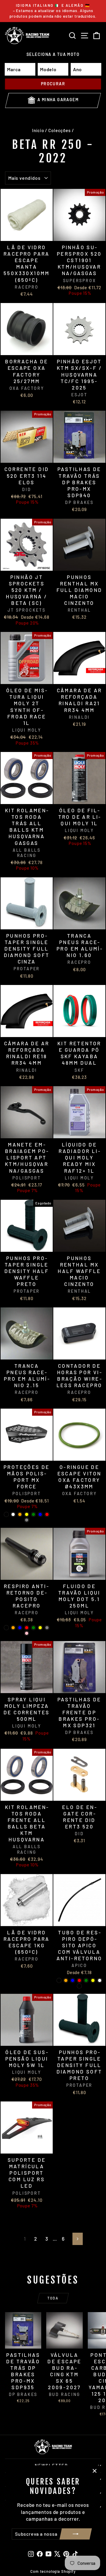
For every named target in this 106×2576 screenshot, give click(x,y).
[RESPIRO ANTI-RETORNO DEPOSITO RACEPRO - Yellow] (40, 1628)
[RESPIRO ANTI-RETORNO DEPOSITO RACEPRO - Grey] (47, 1628)
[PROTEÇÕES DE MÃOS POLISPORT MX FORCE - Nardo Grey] (27, 1520)
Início (38, 130)
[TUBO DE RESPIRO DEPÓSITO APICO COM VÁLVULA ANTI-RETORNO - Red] (79, 1980)
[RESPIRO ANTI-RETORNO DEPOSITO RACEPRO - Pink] (27, 1633)
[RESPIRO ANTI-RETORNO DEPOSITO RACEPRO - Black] (6, 1628)
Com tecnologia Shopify (53, 2571)
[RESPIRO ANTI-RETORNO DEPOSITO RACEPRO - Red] (27, 1628)
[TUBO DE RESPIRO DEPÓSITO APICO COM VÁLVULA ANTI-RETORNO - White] (100, 1980)
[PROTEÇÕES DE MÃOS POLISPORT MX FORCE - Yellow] (27, 1514)
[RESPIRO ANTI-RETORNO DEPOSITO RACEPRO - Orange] (13, 1628)
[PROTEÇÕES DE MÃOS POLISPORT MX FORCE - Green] (33, 1514)
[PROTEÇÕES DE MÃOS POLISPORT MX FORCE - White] (13, 1514)
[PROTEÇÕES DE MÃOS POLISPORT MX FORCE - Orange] (20, 1514)
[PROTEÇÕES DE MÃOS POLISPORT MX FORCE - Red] (47, 1514)
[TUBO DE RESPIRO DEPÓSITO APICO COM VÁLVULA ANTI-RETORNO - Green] (86, 1980)
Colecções (59, 130)
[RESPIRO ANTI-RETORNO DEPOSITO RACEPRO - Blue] (20, 1628)
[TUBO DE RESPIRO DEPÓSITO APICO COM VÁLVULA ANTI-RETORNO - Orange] (66, 1980)
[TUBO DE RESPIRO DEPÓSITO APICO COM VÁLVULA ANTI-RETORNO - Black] (59, 1980)
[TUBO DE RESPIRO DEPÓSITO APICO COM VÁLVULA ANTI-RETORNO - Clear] (79, 1986)
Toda (53, 2298)
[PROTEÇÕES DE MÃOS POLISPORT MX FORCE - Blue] (40, 1514)
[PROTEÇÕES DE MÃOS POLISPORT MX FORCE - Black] (6, 1514)
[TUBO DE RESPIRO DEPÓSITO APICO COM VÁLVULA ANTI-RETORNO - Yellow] (93, 1980)
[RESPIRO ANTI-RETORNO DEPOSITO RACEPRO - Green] (33, 1628)
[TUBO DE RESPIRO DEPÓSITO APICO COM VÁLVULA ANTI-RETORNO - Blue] (73, 1980)
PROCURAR (53, 84)
